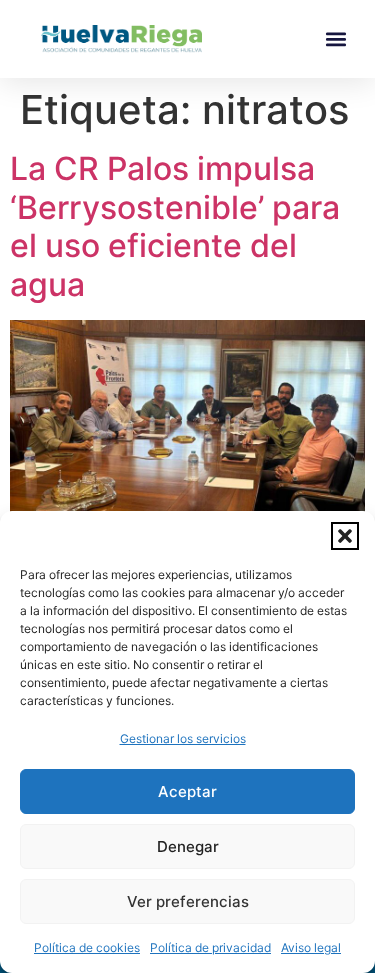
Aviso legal (311, 947)
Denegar (188, 846)
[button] (345, 536)
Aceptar (187, 791)
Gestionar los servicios (183, 738)
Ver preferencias (188, 901)
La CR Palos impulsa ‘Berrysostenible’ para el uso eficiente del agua (175, 226)
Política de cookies (87, 947)
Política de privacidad (210, 947)
